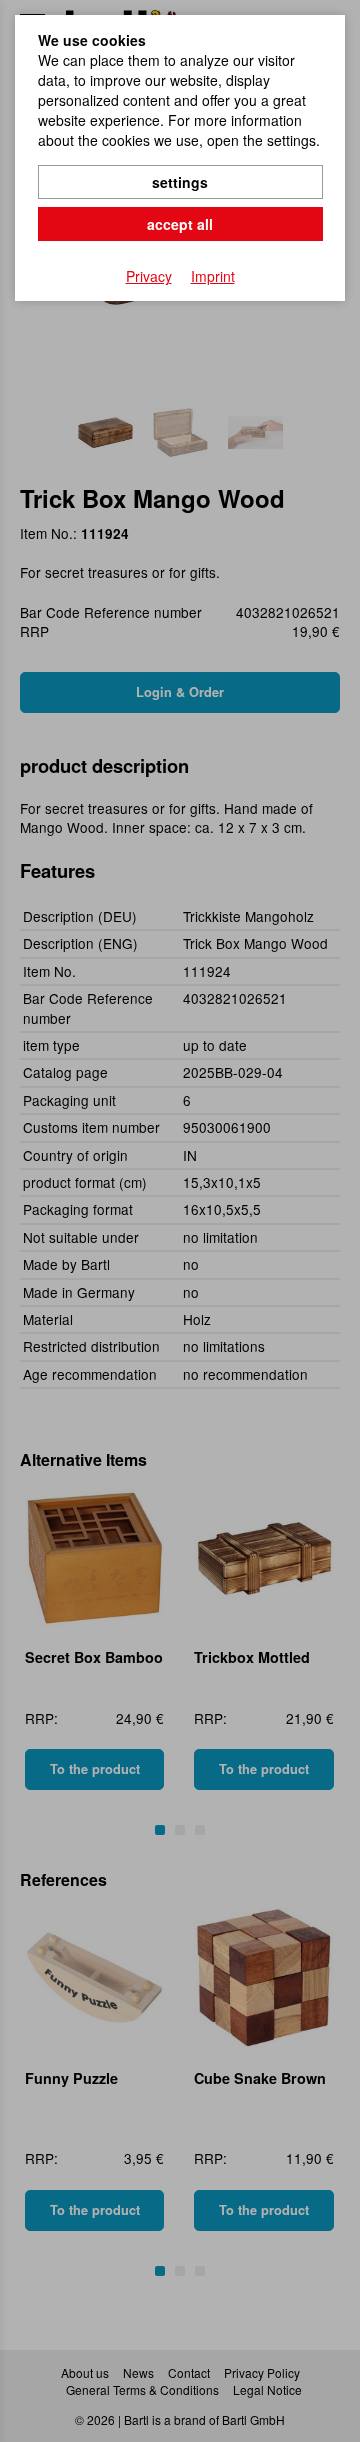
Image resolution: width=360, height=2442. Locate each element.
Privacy (149, 276)
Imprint (213, 276)
